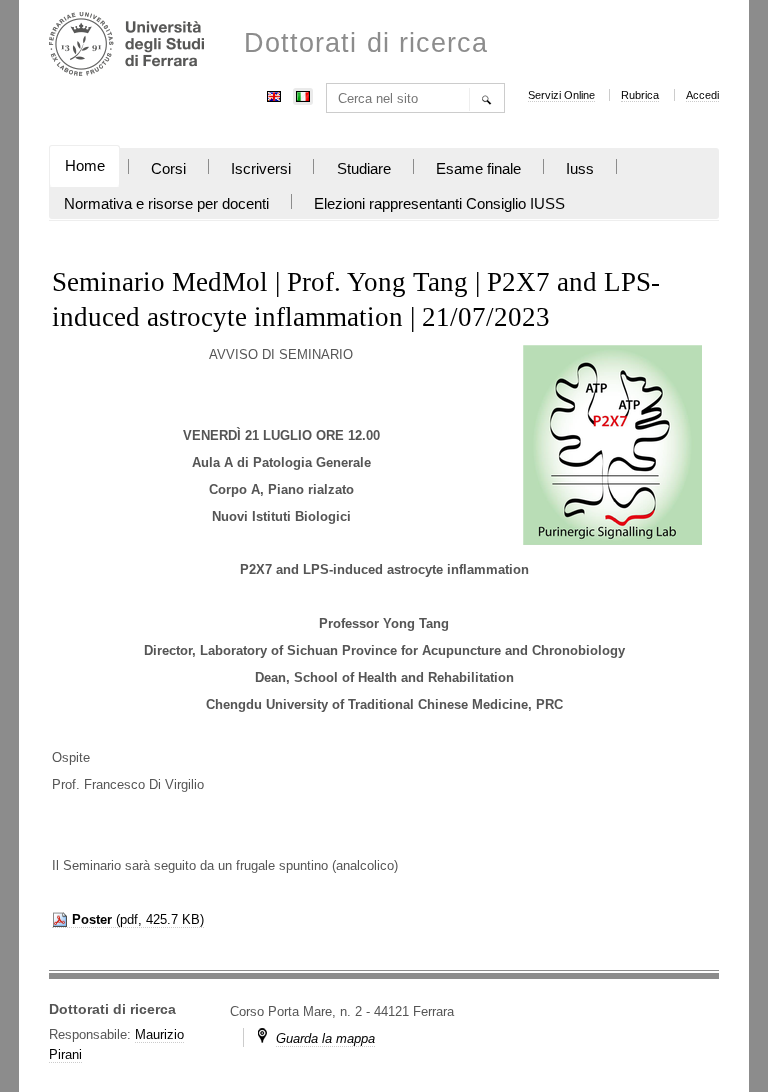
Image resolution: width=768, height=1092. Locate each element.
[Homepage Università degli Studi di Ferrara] (126, 46)
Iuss (580, 169)
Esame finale (478, 169)
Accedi (702, 95)
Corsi (168, 169)
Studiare (364, 169)
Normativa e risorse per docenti (166, 204)
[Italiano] (303, 94)
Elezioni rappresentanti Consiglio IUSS (439, 204)
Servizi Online (561, 95)
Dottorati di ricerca (366, 43)
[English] (274, 94)
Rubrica (640, 95)
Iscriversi (261, 169)
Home (85, 166)
